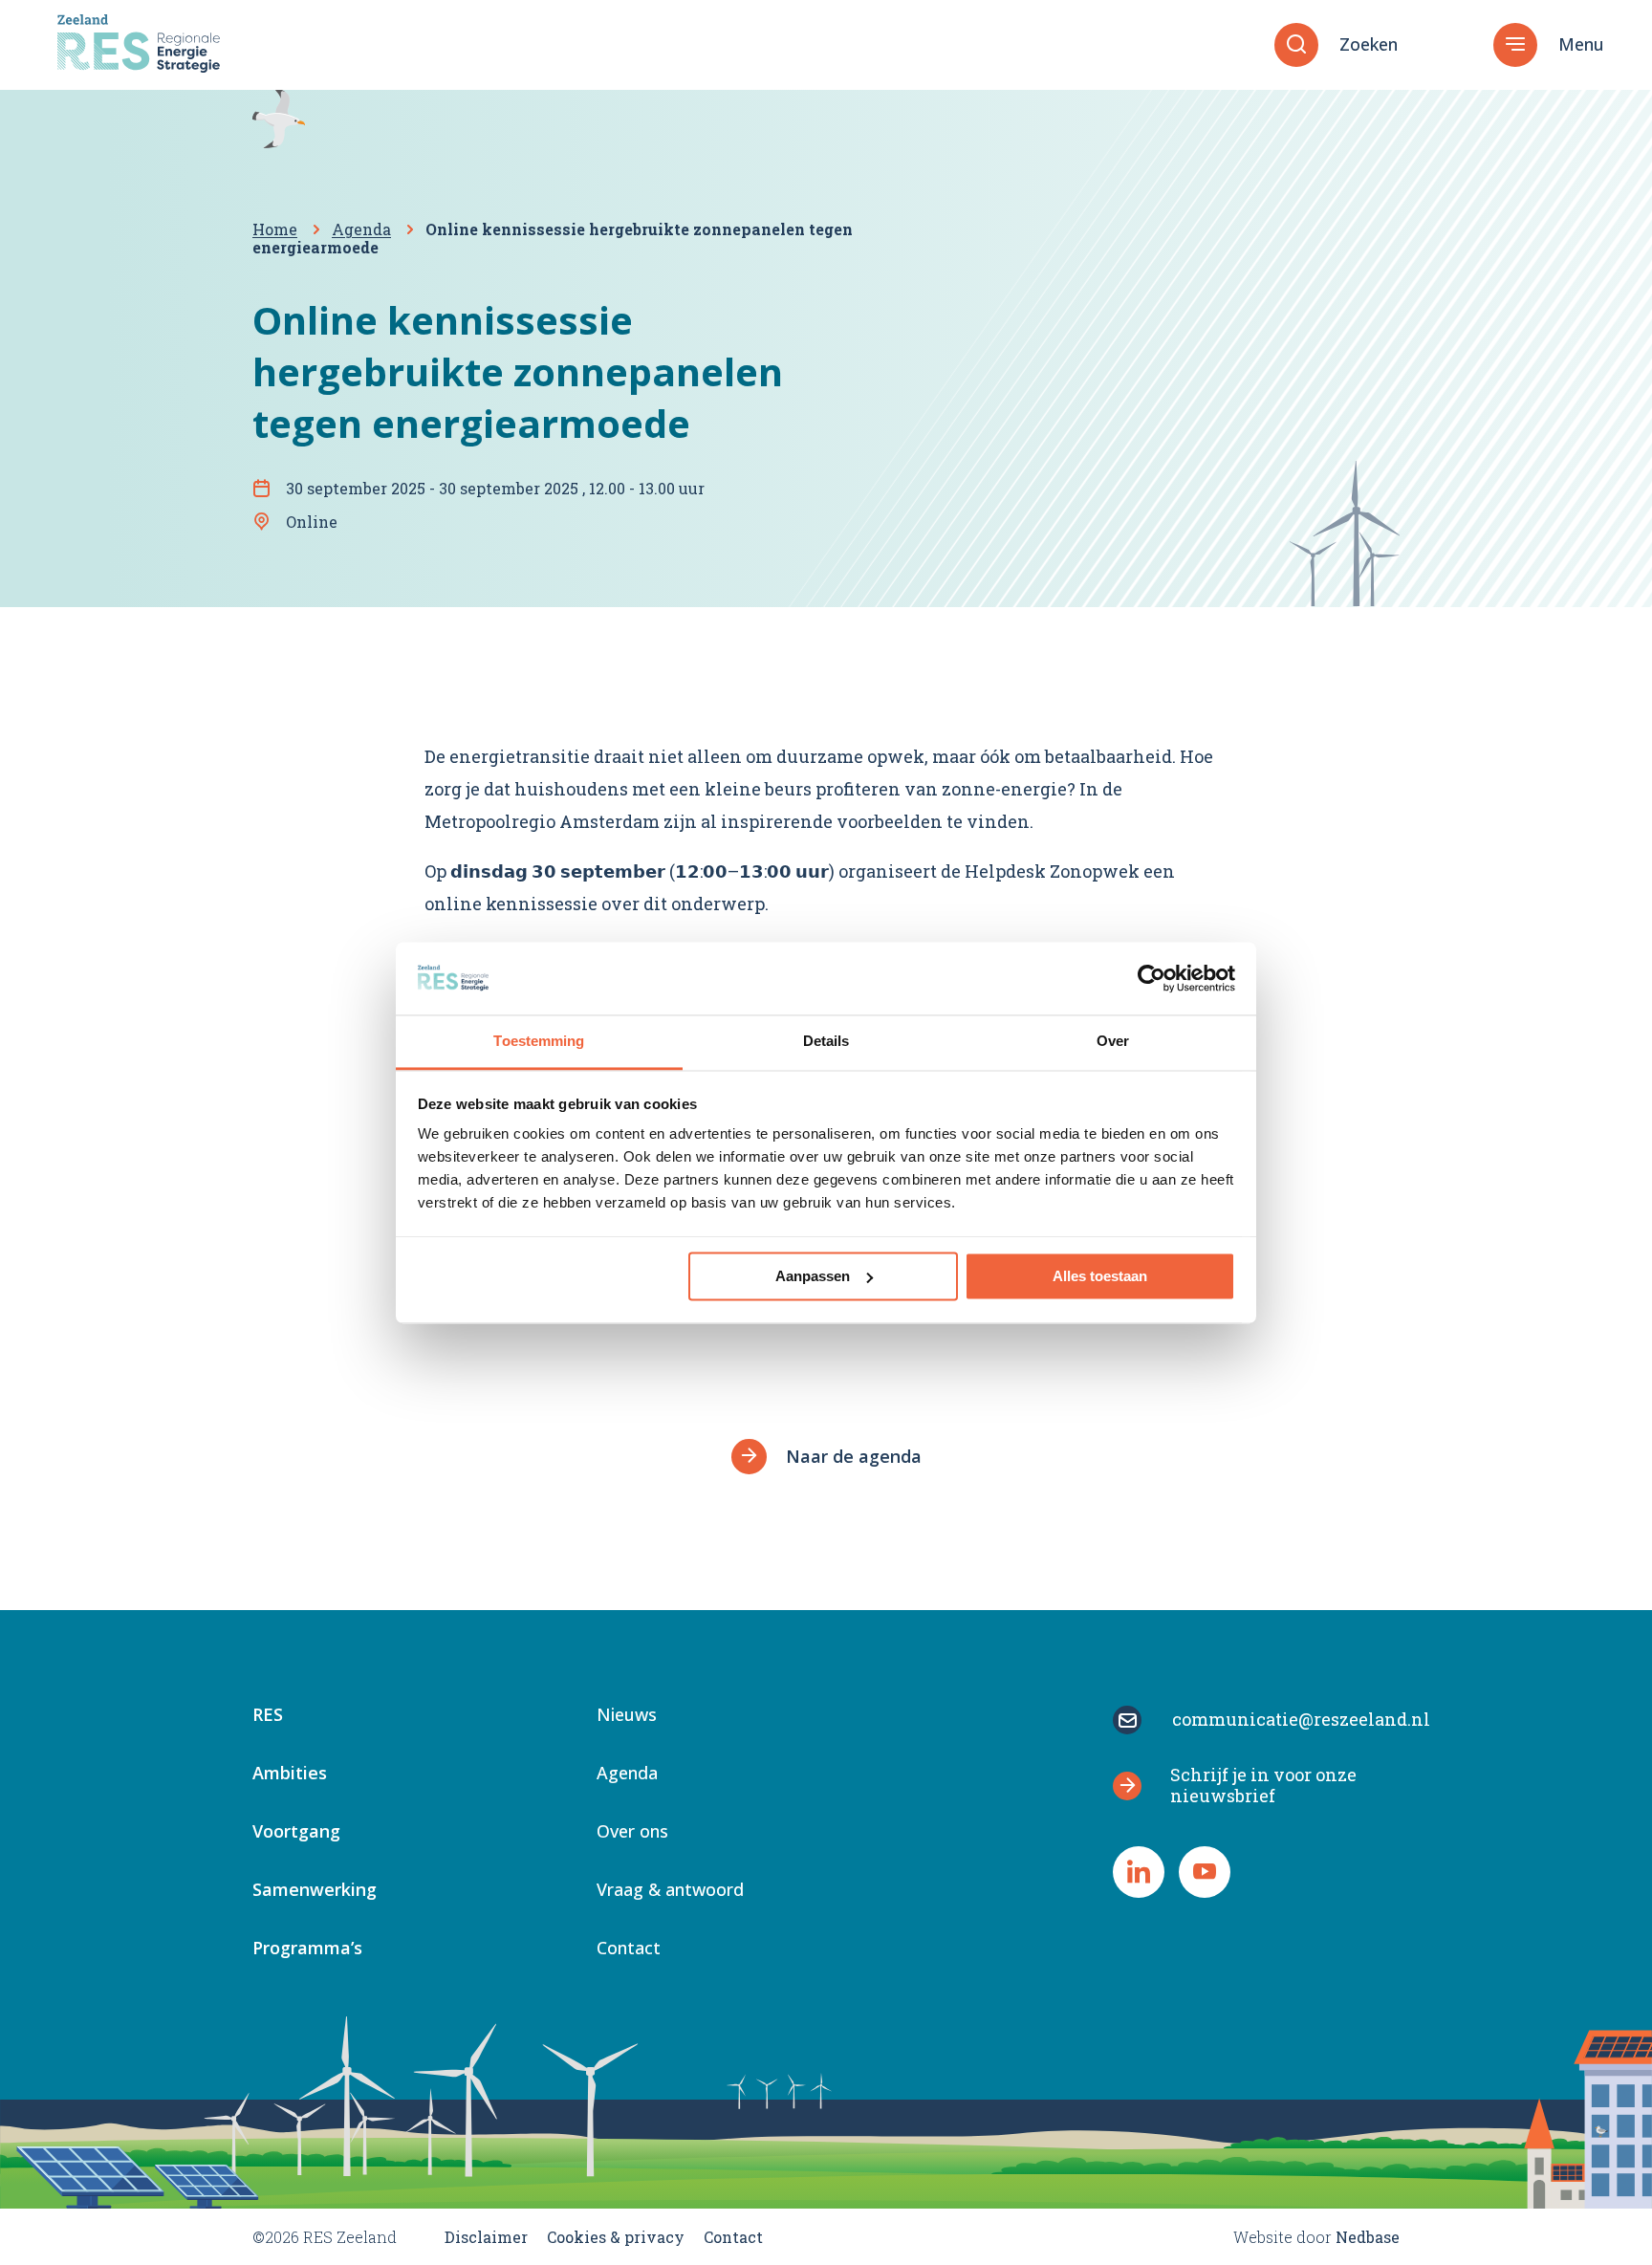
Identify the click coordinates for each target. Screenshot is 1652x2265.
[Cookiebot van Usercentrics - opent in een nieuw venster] (1152, 978)
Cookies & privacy (616, 2237)
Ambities (290, 1774)
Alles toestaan (1100, 1276)
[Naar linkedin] (1139, 1872)
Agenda (627, 1774)
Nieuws (627, 1716)
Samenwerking (315, 1891)
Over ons (632, 1832)
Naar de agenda (854, 1456)
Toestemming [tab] (539, 1042)
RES (268, 1716)
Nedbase (1368, 2237)
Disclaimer (486, 2237)
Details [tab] (826, 1042)
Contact (629, 1949)
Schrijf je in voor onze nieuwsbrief (1263, 1785)
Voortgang (296, 1832)
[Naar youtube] (1205, 1872)
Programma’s (307, 1949)
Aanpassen (813, 1276)
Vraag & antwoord (670, 1891)
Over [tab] (1113, 1042)
